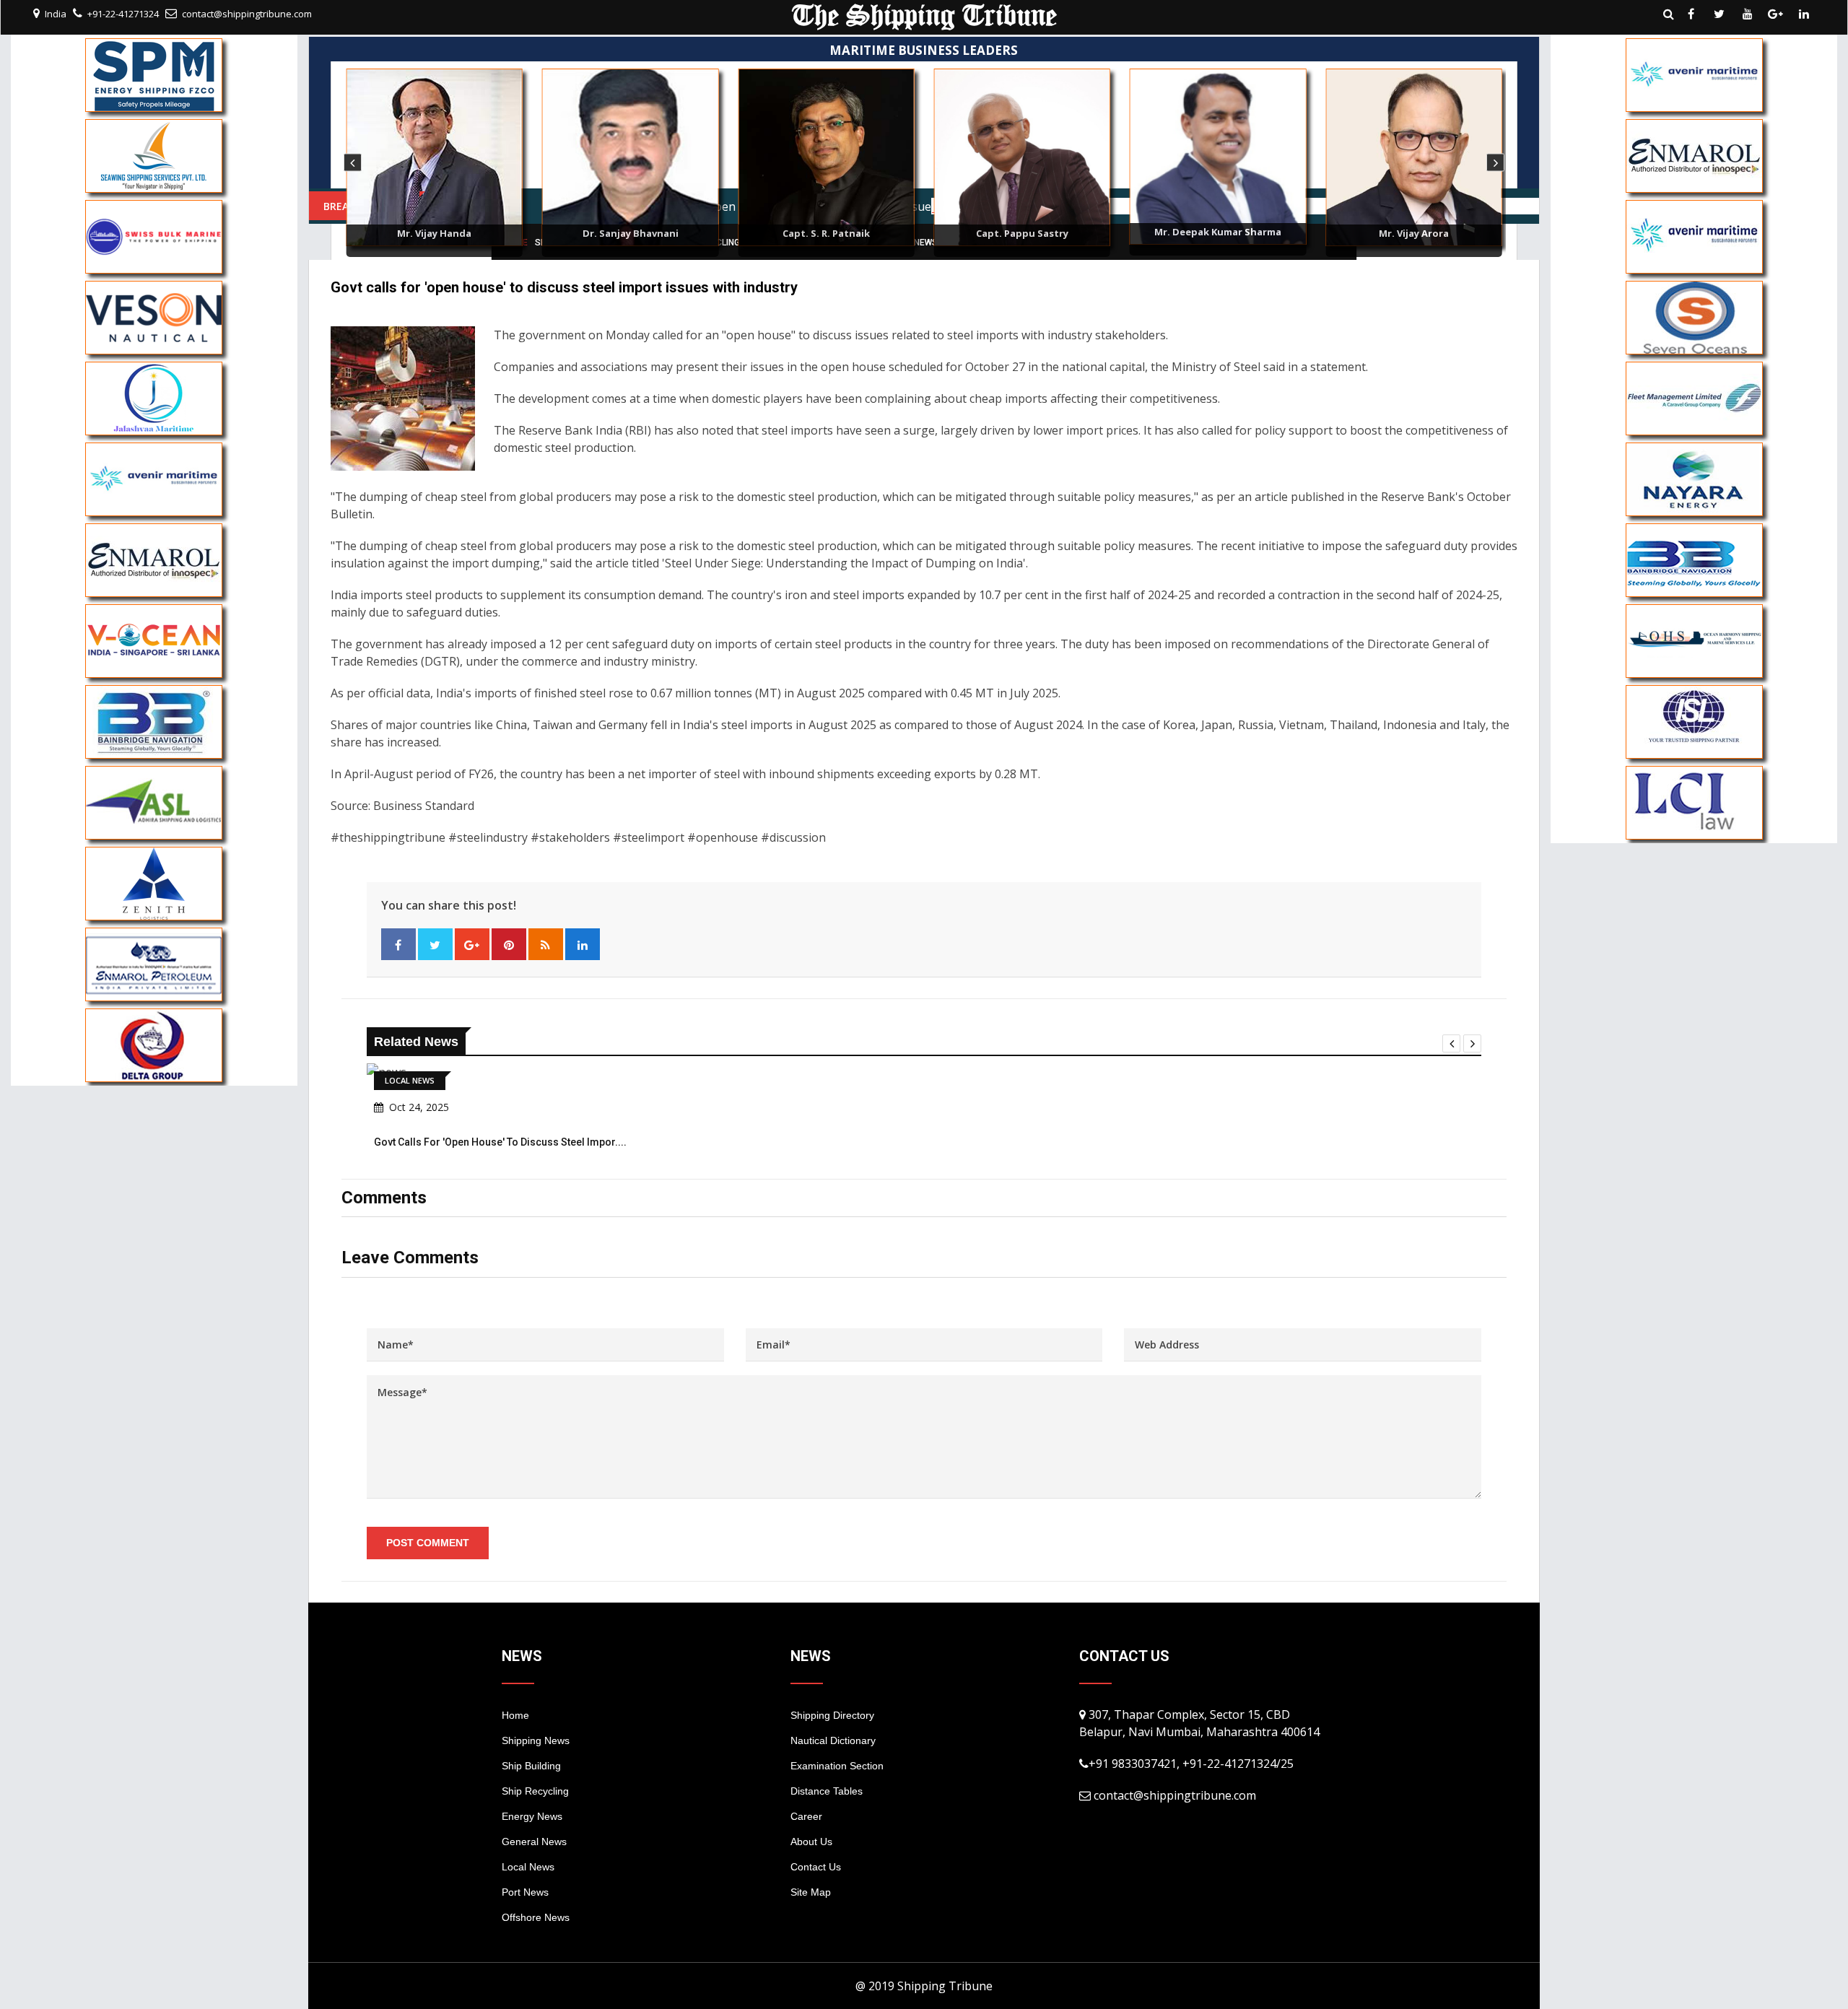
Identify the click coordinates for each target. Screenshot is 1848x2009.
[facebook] (1691, 14)
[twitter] (1720, 14)
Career (806, 1816)
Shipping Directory (832, 1715)
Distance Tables (827, 1791)
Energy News (532, 1816)
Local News (528, 1867)
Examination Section (837, 1766)
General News (534, 1842)
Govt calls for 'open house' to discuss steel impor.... (500, 1142)
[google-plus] (1776, 14)
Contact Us (816, 1867)
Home (515, 1715)
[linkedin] (1804, 14)
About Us (811, 1842)
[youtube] (1748, 14)
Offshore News (536, 1917)
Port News (525, 1892)
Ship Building (531, 1766)
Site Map (811, 1892)
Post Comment (428, 1543)
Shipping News (536, 1740)
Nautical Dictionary (833, 1740)
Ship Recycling (535, 1791)
